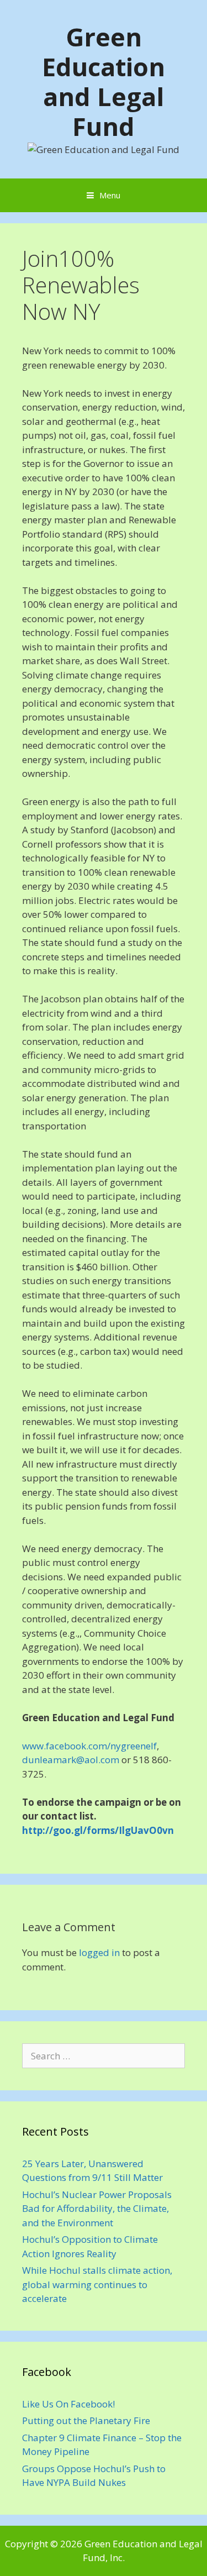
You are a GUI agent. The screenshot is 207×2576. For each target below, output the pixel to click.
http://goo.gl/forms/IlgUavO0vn (98, 1830)
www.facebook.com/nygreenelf (89, 1746)
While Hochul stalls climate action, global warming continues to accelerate (97, 2284)
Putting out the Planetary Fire (86, 2420)
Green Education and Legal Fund (104, 82)
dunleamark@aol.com (71, 1760)
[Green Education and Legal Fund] (104, 148)
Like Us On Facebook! (68, 2404)
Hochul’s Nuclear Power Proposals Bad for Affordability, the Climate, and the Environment (97, 2209)
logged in (99, 1952)
